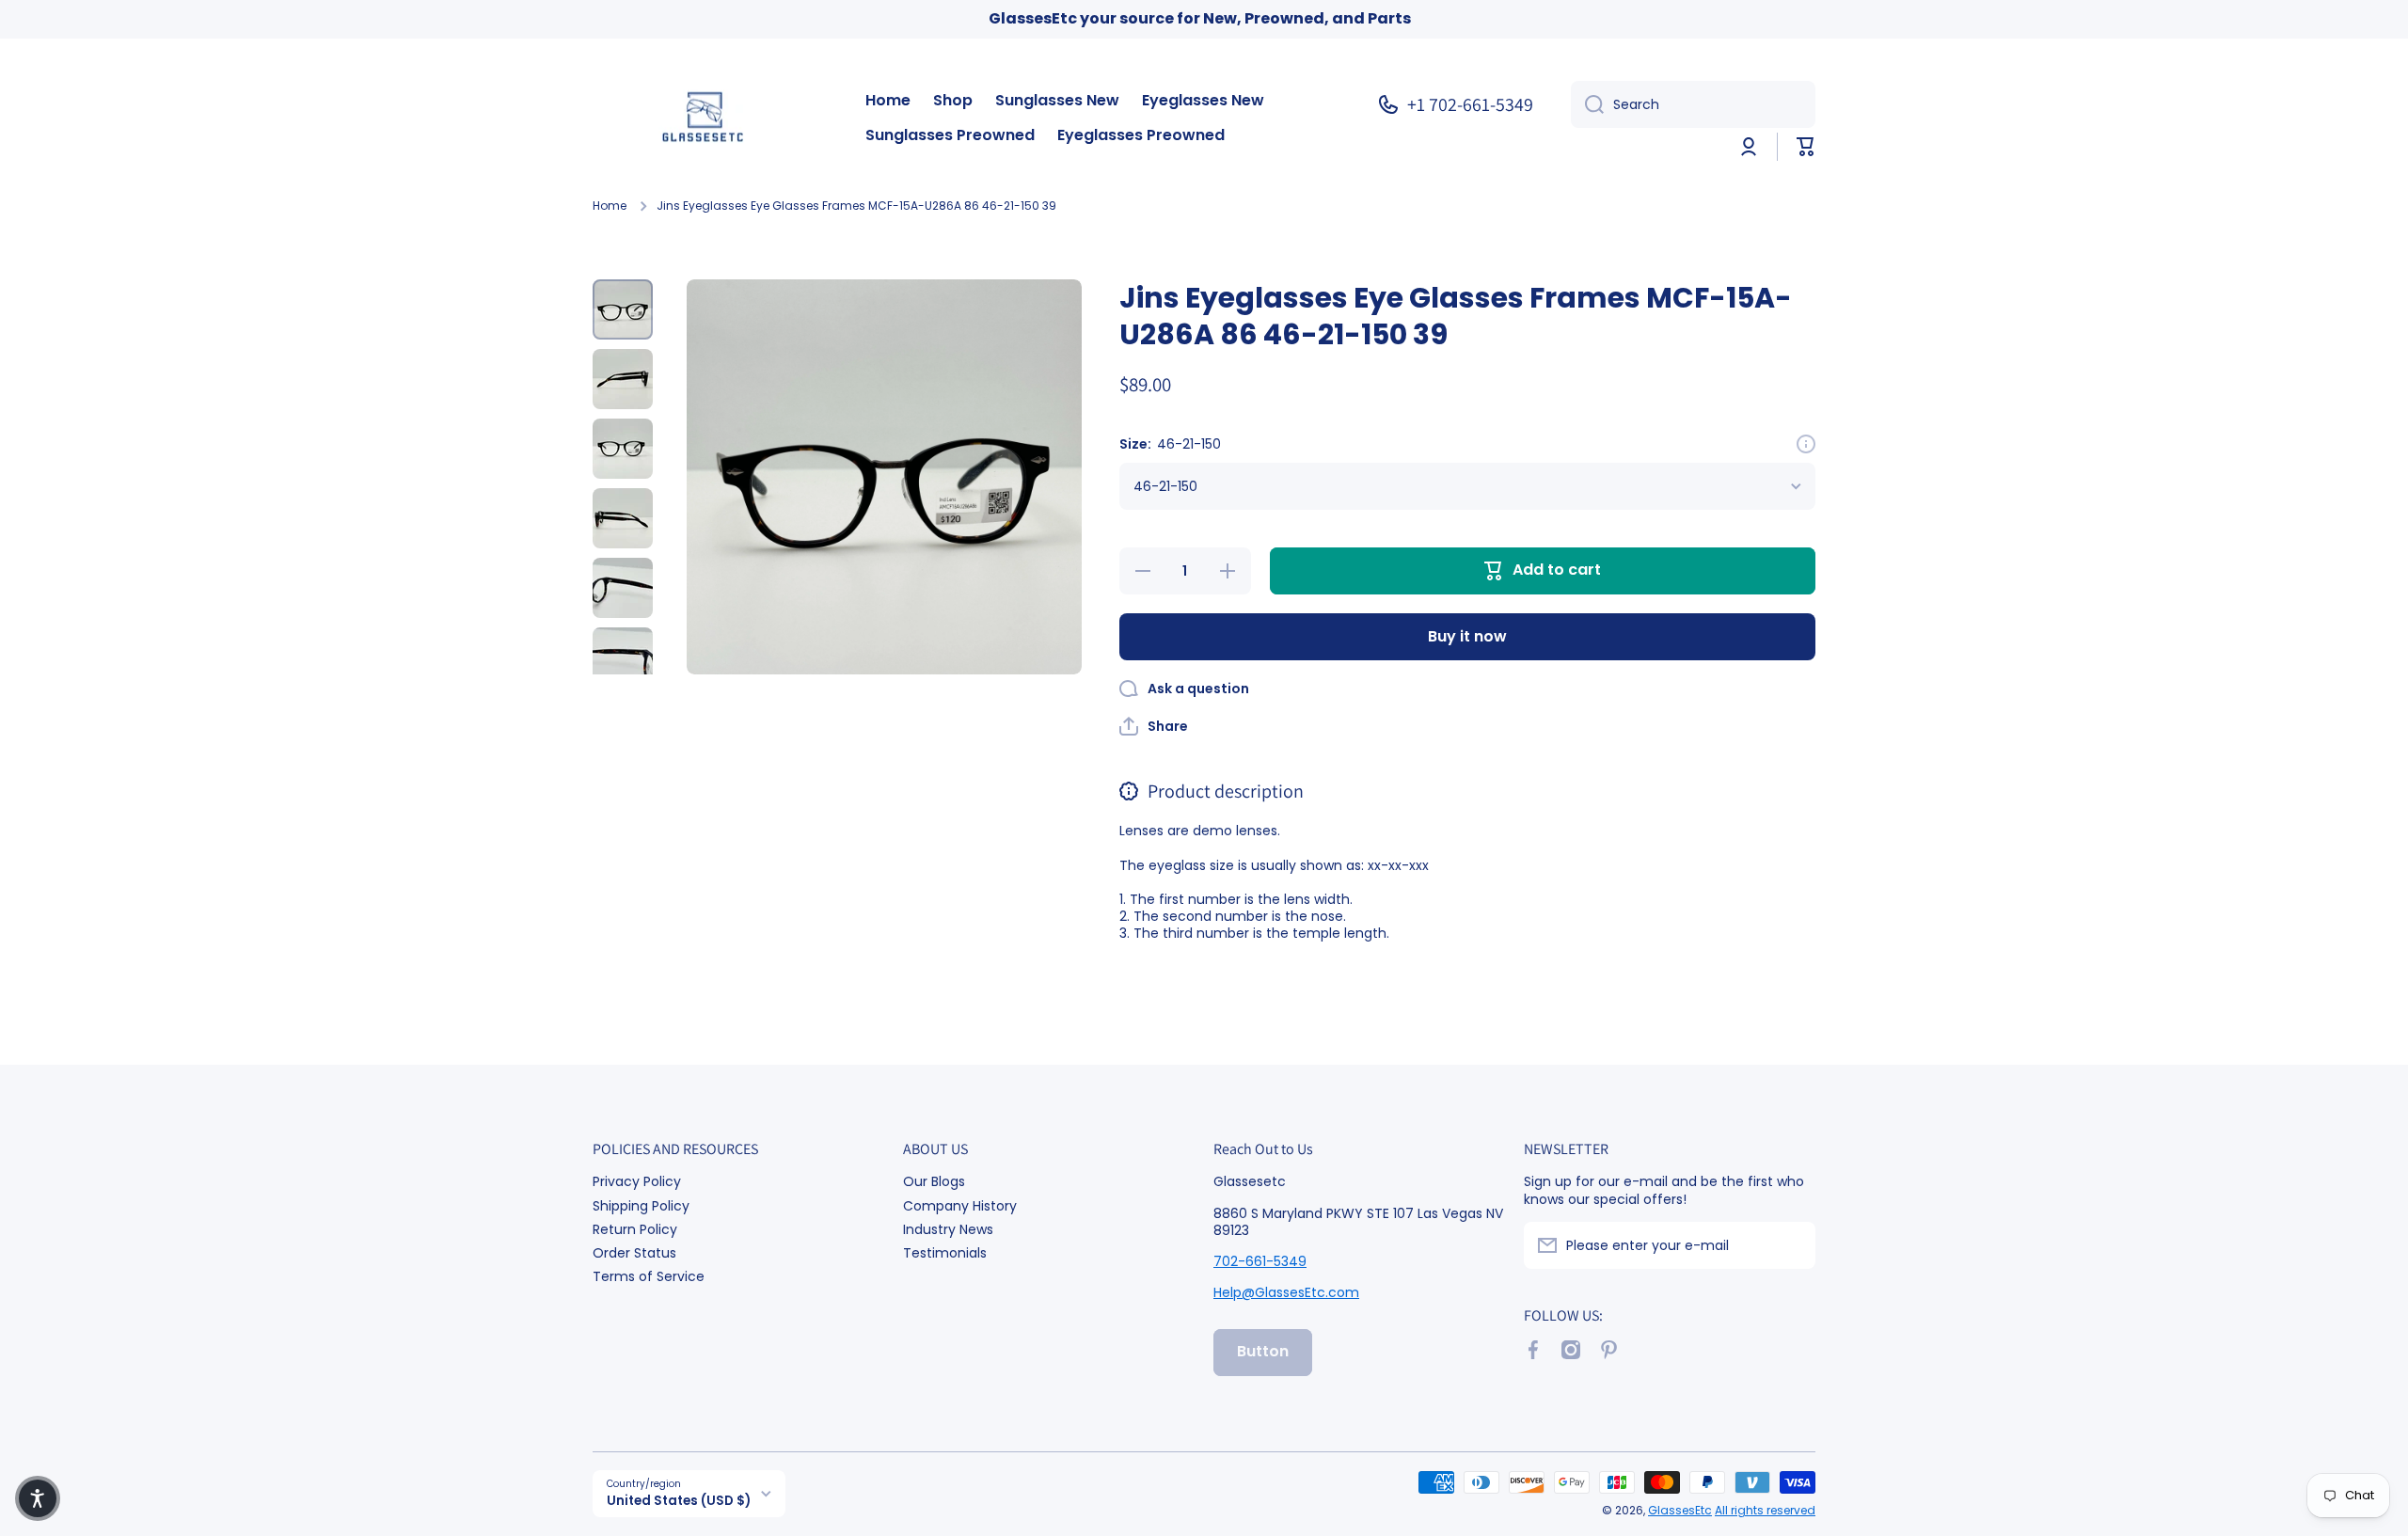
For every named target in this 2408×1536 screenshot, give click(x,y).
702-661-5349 (1260, 1261)
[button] (1806, 147)
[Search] (1587, 104)
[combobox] (1693, 104)
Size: (1170, 444)
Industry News (948, 1229)
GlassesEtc (1680, 1510)
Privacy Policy (637, 1181)
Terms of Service (649, 1276)
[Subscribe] (1792, 1245)
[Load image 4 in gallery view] (623, 518)
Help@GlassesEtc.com (1286, 1292)
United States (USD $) (679, 1501)
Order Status (634, 1252)
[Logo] (710, 119)
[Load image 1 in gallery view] (623, 309)
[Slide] (1806, 444)
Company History (960, 1205)
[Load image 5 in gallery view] (623, 588)
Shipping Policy (641, 1205)
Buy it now (1467, 636)
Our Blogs (934, 1181)
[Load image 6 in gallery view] (623, 657)
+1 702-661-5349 (1470, 104)
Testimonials (945, 1252)
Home (610, 206)
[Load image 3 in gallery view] (623, 449)
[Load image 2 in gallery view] (623, 379)
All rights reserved (1765, 1510)
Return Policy (635, 1229)
